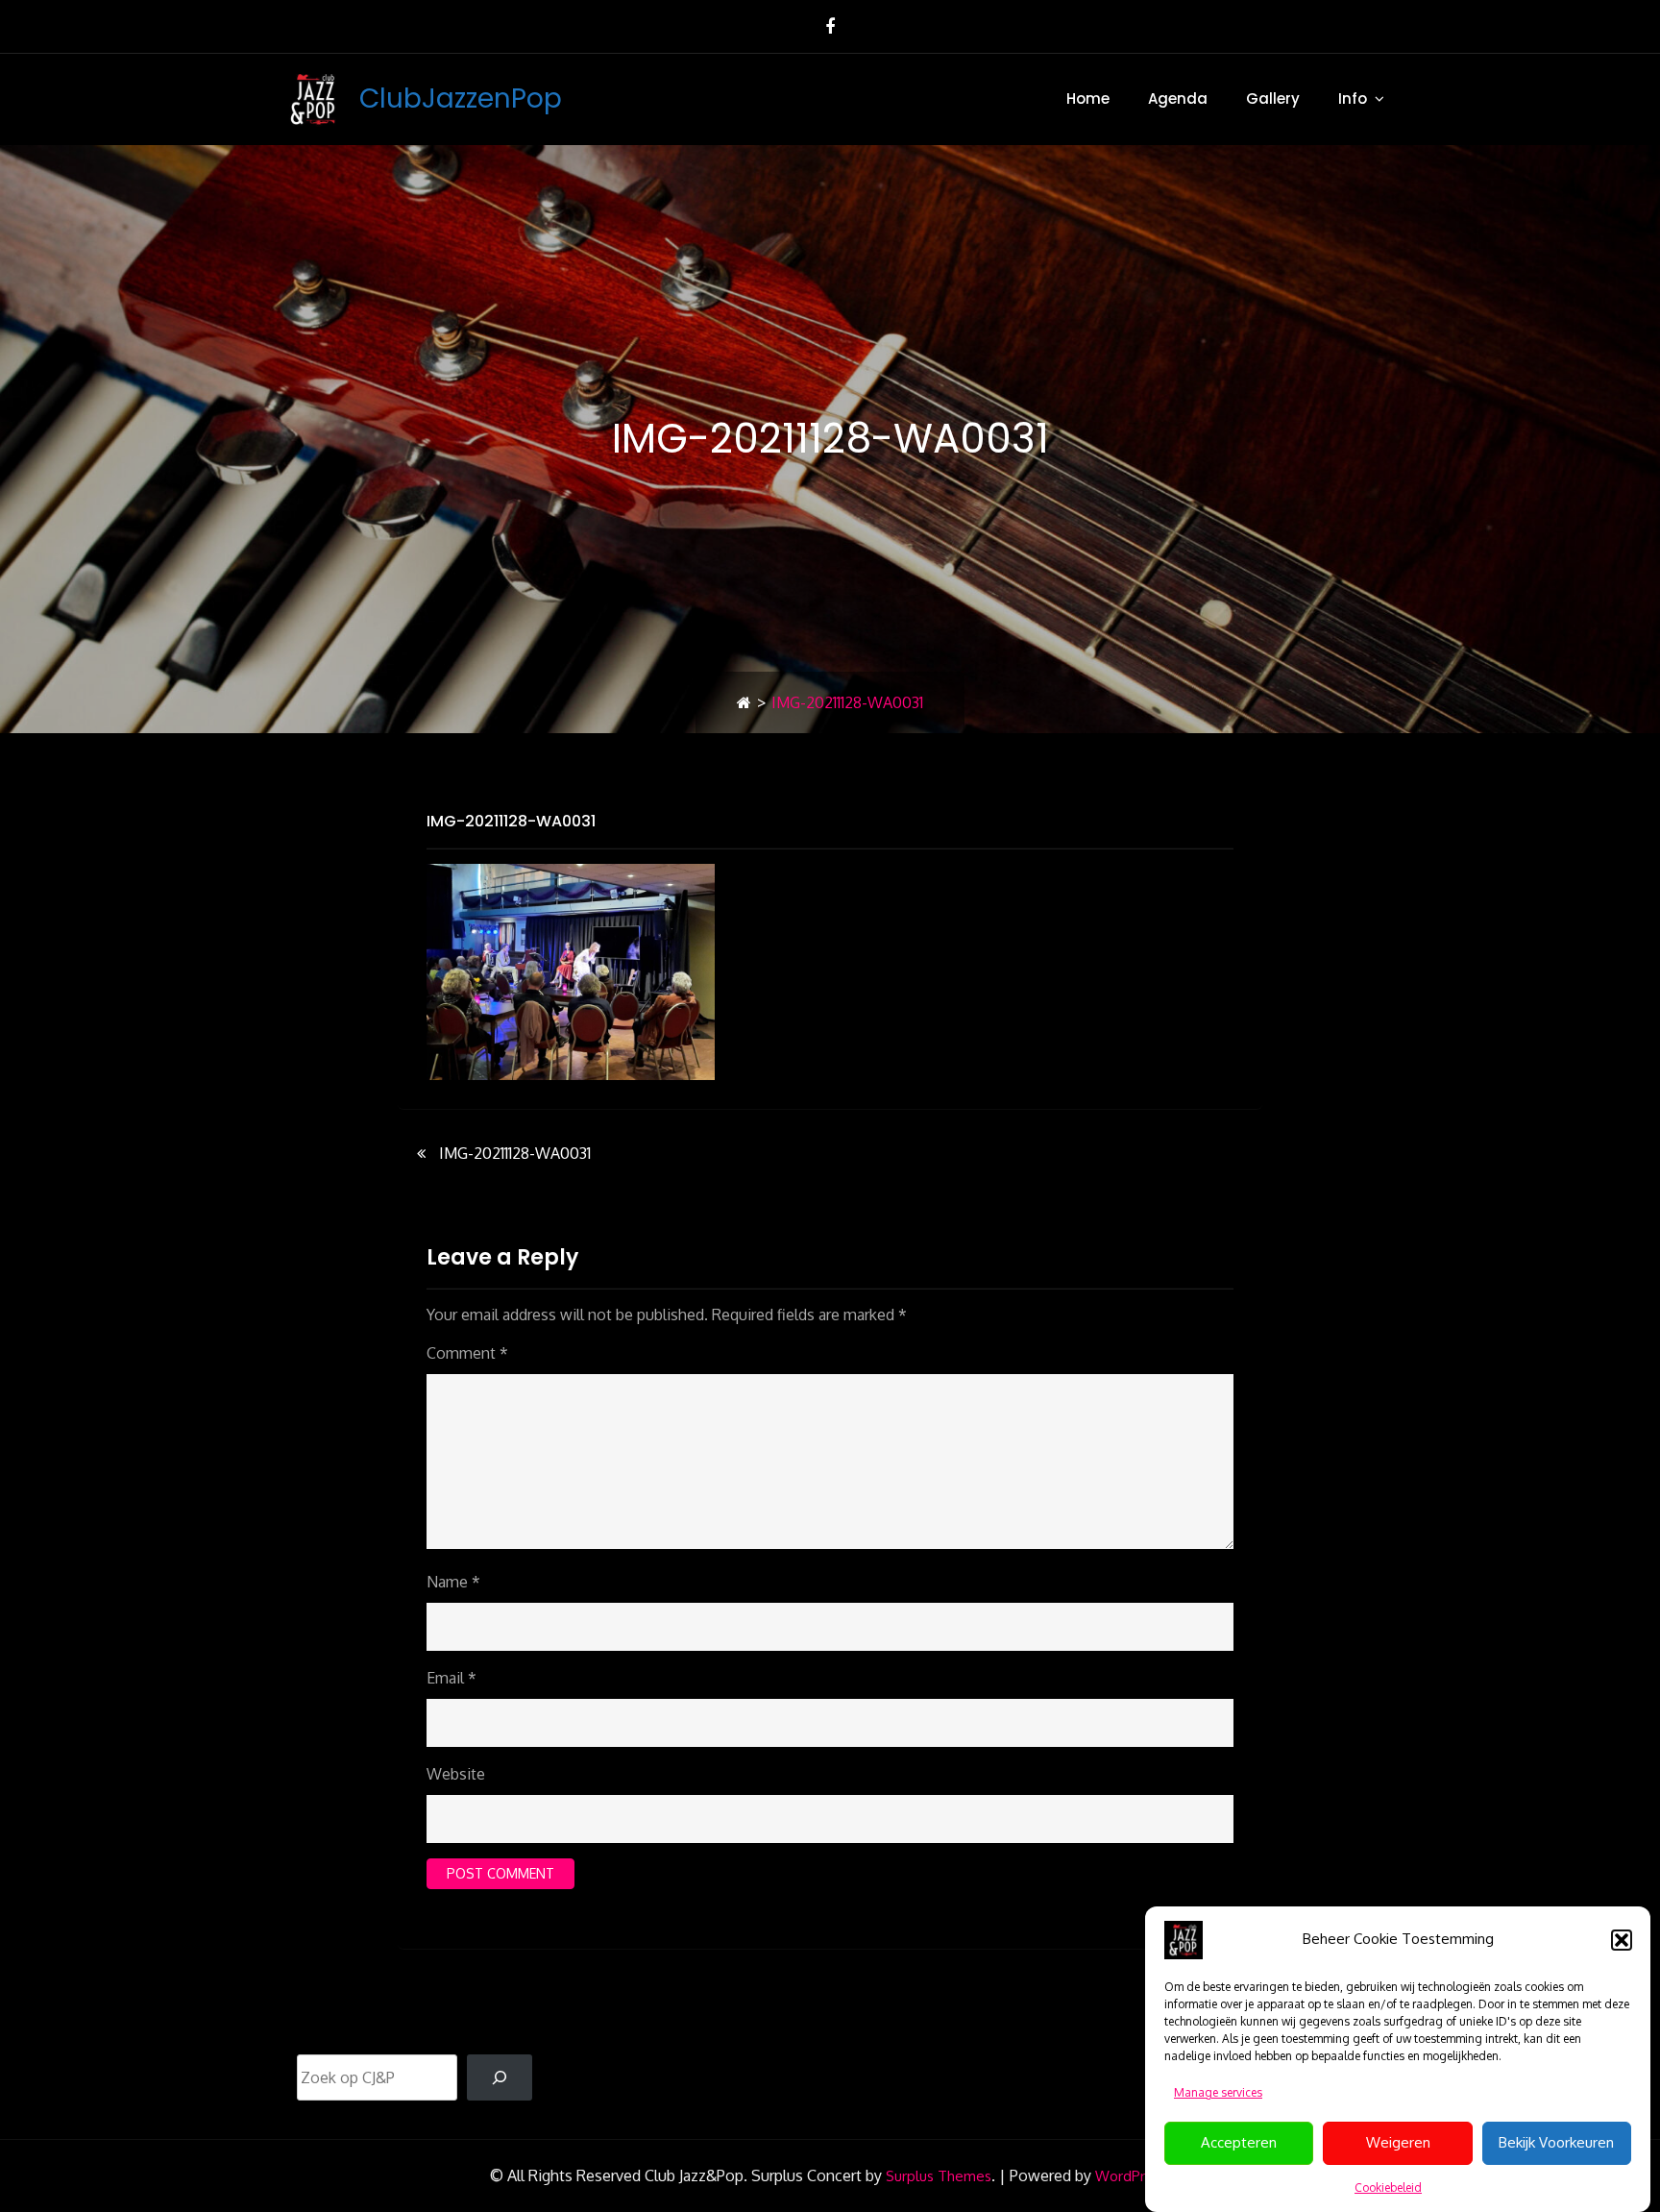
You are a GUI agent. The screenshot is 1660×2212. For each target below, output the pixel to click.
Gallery (1273, 98)
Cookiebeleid (1388, 2187)
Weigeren (1398, 2143)
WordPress (1131, 2176)
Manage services (1218, 2092)
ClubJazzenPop (461, 98)
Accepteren (1239, 2143)
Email (452, 1678)
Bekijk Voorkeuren (1556, 2143)
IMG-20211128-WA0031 (511, 821)
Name (453, 1582)
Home (1088, 98)
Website (456, 1774)
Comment (467, 1353)
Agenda (1178, 98)
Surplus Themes (939, 2176)
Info (1353, 98)
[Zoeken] (500, 2077)
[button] (1622, 1940)
